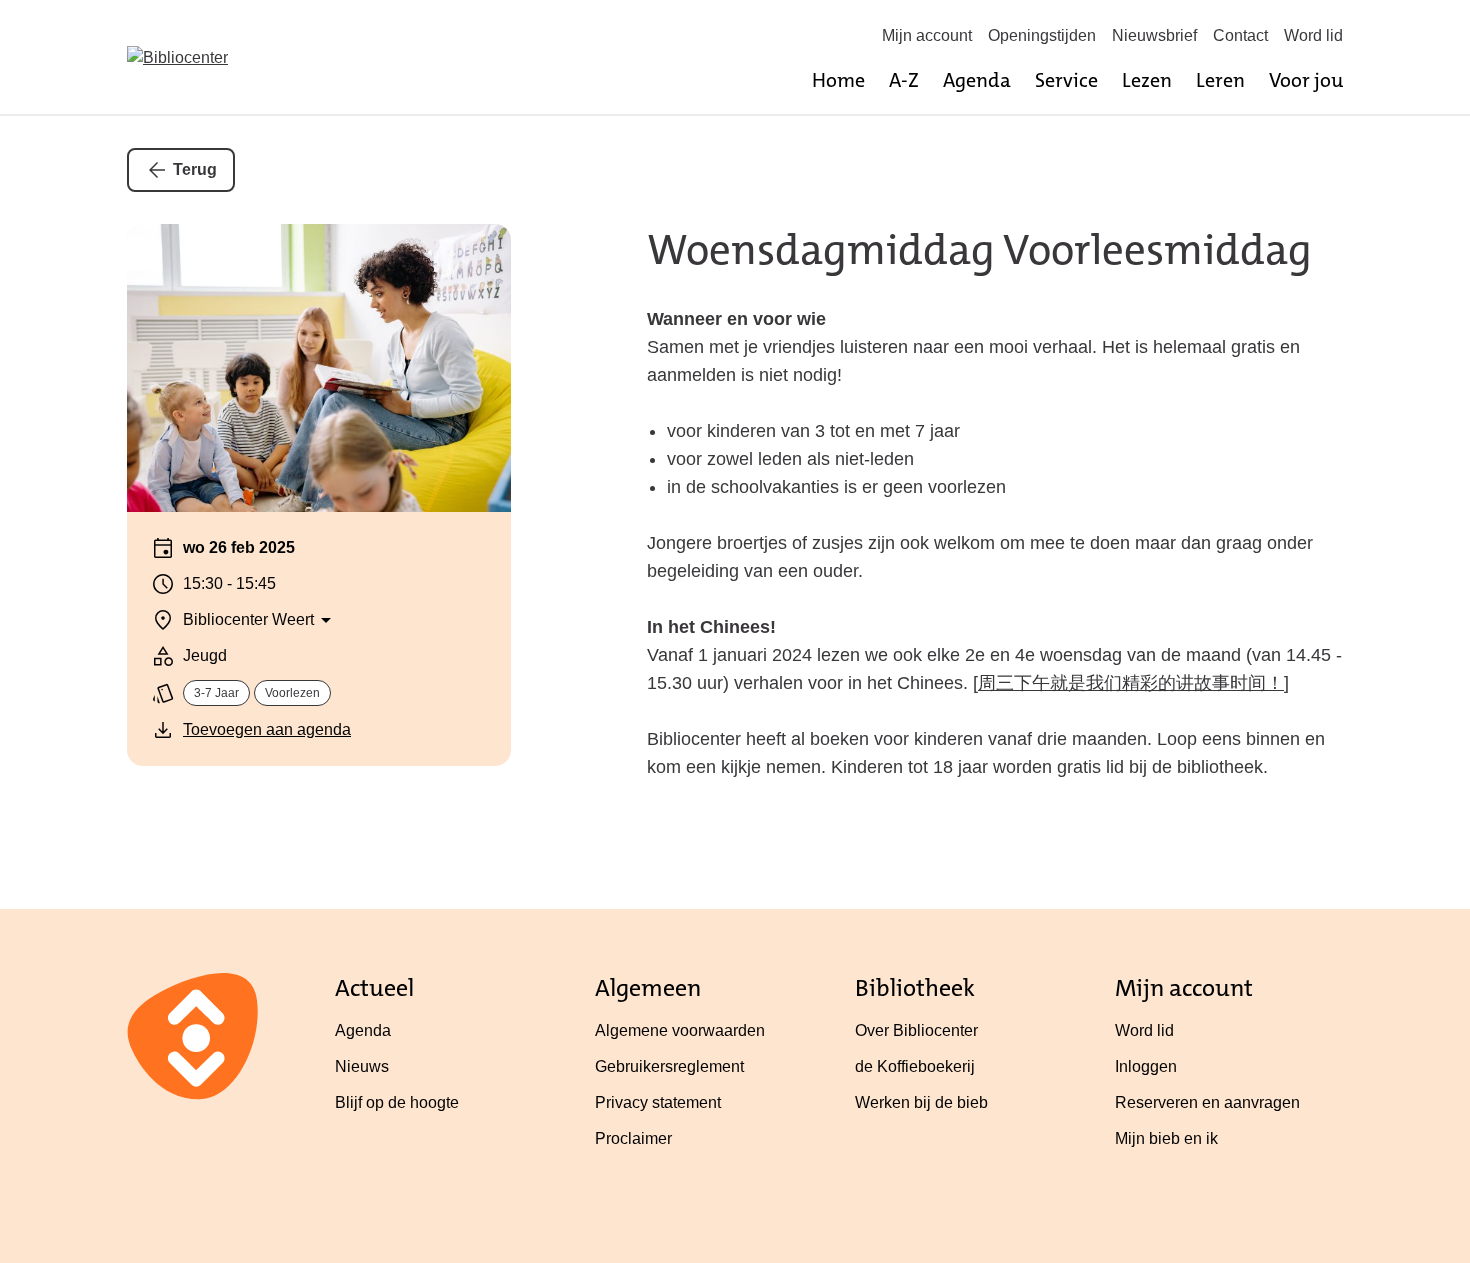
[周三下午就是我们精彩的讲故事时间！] (1131, 683)
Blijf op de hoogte (397, 1102)
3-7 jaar (216, 693)
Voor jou (1306, 80)
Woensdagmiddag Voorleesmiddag (979, 250)
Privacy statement (658, 1102)
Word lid (1313, 35)
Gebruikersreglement (669, 1066)
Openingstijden (1042, 35)
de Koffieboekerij (915, 1066)
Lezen (1147, 80)
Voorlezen (292, 693)
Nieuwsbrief (1154, 35)
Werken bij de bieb (921, 1102)
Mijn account (927, 35)
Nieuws (362, 1066)
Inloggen (1146, 1066)
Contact (1240, 35)
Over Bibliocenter (916, 1030)
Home (838, 80)
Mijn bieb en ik (1166, 1138)
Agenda (977, 80)
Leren (1220, 80)
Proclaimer (633, 1138)
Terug (195, 169)
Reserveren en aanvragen (1207, 1102)
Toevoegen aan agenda (267, 729)
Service (1066, 80)
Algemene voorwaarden (680, 1030)
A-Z (904, 80)
